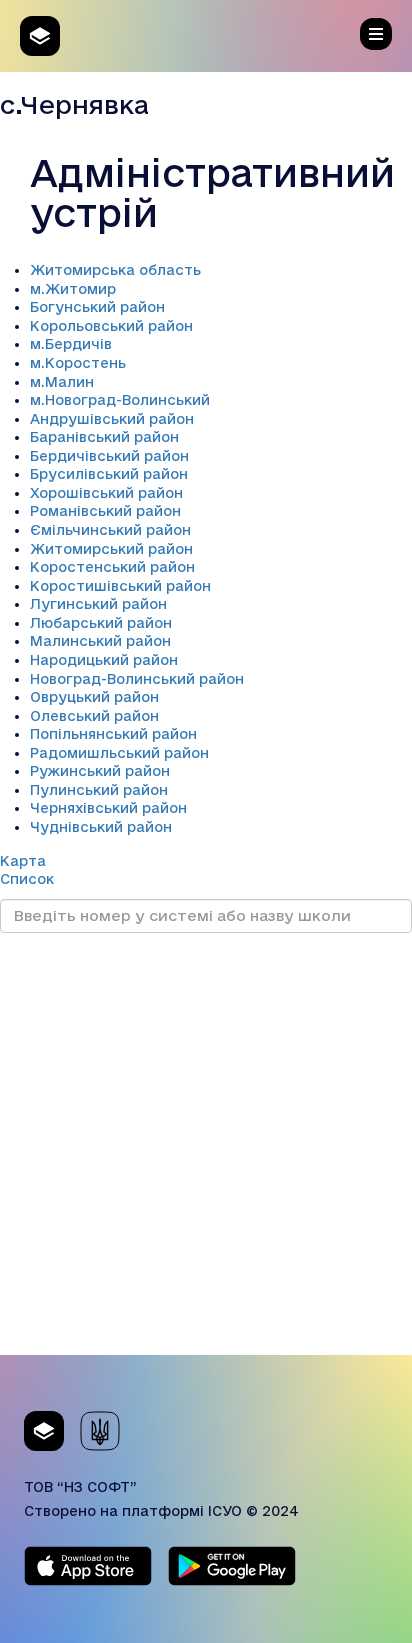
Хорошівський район (106, 493)
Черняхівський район (108, 808)
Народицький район (104, 660)
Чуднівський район (101, 827)
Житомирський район (111, 549)
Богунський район (97, 307)
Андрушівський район (112, 419)
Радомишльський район (119, 753)
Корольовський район (111, 326)
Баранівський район (104, 437)
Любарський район (101, 623)
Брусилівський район (109, 474)
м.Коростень (78, 363)
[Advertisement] (206, 1149)
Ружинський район (100, 771)
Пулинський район (99, 790)
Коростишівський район (120, 586)
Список (27, 879)
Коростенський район (112, 567)
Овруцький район (94, 697)
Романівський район (105, 511)
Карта (23, 861)
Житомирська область (115, 270)
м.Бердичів (71, 344)
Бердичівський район (109, 456)
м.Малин (62, 382)
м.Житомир (73, 289)
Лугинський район (98, 604)
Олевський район (94, 716)
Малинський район (100, 641)
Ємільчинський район (110, 530)
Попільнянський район (113, 734)
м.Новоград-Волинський (120, 400)
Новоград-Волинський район (137, 679)
